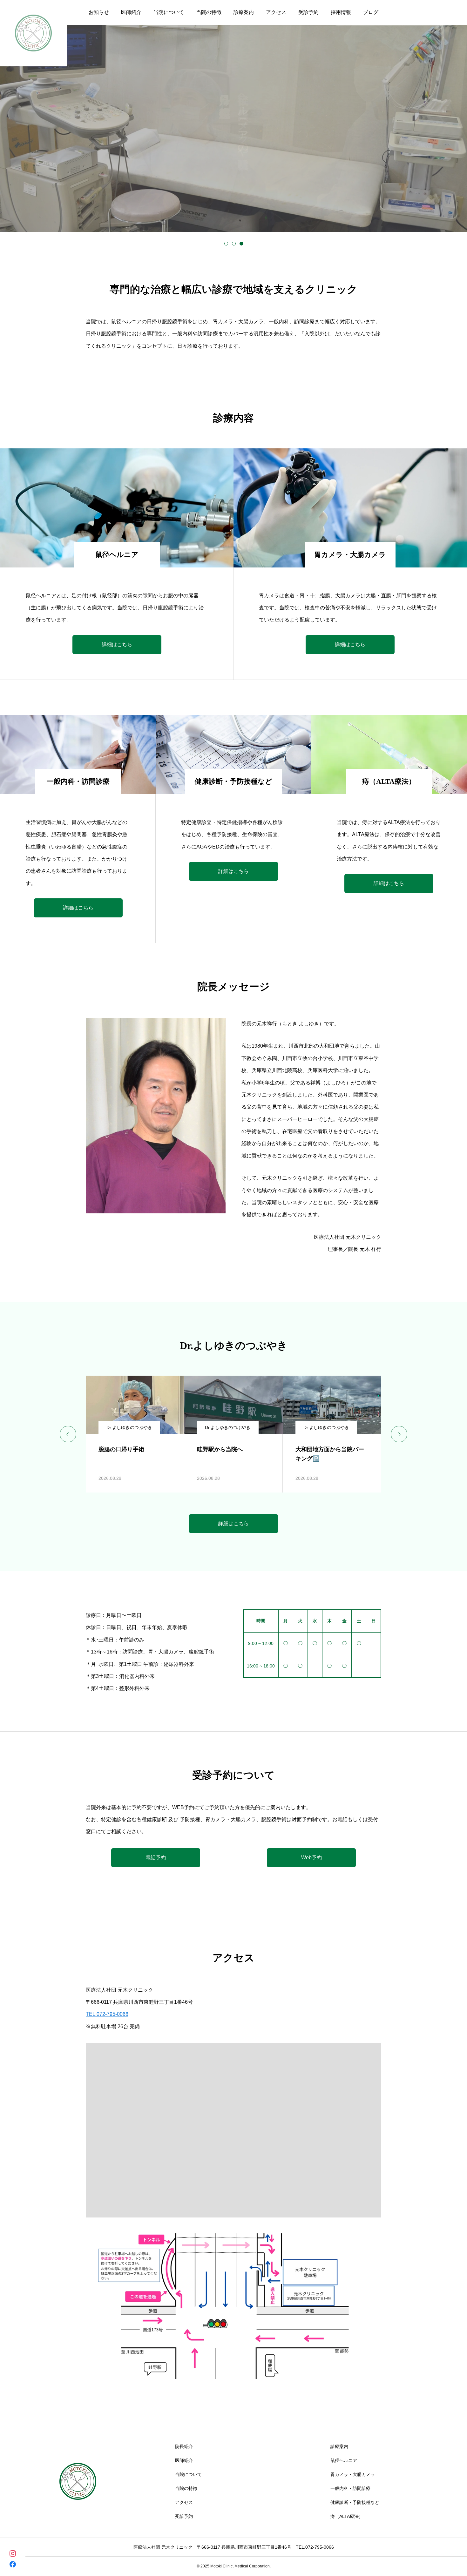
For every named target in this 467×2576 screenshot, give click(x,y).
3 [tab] (241, 244)
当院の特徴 (186, 2488)
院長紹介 (184, 2446)
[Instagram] (13, 2553)
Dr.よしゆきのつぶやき (129, 1427)
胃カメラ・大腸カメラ (353, 2474)
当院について (188, 2474)
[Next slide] (399, 1434)
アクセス (184, 2502)
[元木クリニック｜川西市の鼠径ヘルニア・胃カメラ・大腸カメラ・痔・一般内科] (78, 2481)
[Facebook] (13, 2564)
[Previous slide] (68, 1434)
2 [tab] (234, 244)
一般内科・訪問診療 (350, 2488)
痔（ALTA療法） (347, 2516)
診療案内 (339, 2446)
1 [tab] (226, 244)
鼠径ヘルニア (344, 2460)
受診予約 (184, 2516)
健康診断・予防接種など (355, 2502)
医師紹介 (184, 2460)
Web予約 (311, 1858)
